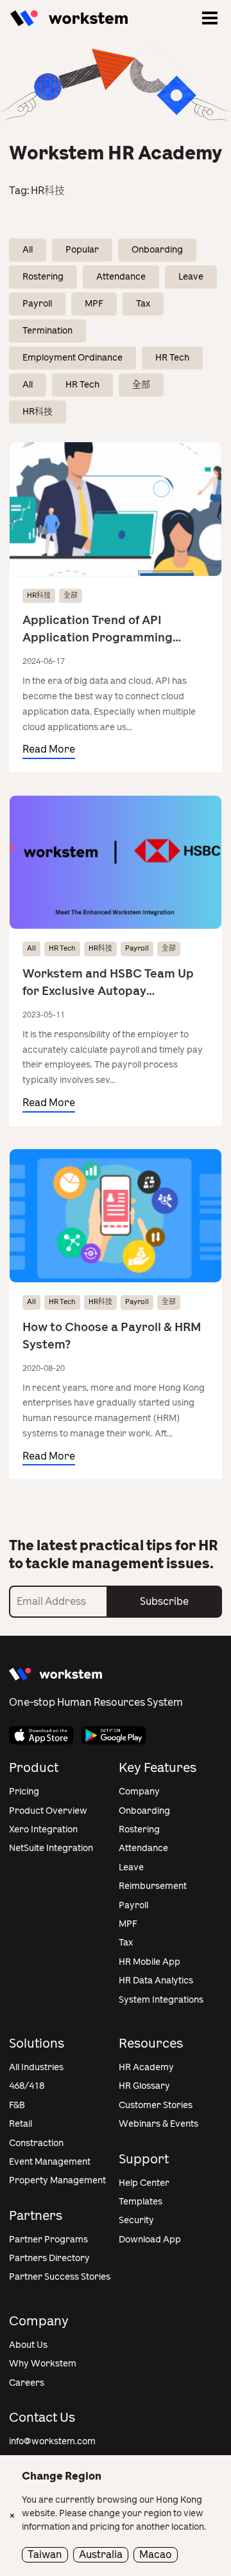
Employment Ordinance (73, 358)
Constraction (36, 2143)
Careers (27, 2383)
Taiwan (45, 2554)
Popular (82, 250)
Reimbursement (153, 1886)
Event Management (50, 2162)
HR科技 (38, 412)
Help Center (144, 2183)
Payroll (37, 304)
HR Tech (172, 358)
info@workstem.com (52, 2441)
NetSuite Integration (51, 1848)
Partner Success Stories (60, 2277)
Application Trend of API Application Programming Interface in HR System (98, 630)
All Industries (36, 2067)
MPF (94, 304)
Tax (143, 304)
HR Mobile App (150, 1962)
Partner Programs (48, 2240)
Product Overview (48, 1811)
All (28, 250)
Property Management (57, 2180)
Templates (141, 2202)
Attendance (121, 277)
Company (139, 1792)
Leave (191, 277)
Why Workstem (43, 2364)
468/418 (27, 2086)
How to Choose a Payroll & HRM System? (112, 1336)
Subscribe (164, 1601)
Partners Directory (49, 2258)
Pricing (24, 1792)
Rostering (43, 277)
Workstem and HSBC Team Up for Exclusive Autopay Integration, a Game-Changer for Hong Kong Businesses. (108, 983)
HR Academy (146, 2067)
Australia (101, 2554)
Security (136, 2220)
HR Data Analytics (156, 1981)
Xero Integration (43, 1829)
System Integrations (161, 2000)
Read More (49, 749)
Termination (47, 331)
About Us (28, 2345)
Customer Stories (156, 2105)
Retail (21, 2124)
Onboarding (157, 250)
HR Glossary (144, 2086)
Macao (156, 2554)
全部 (141, 385)
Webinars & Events (158, 2124)
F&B (17, 2105)
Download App (150, 2240)
